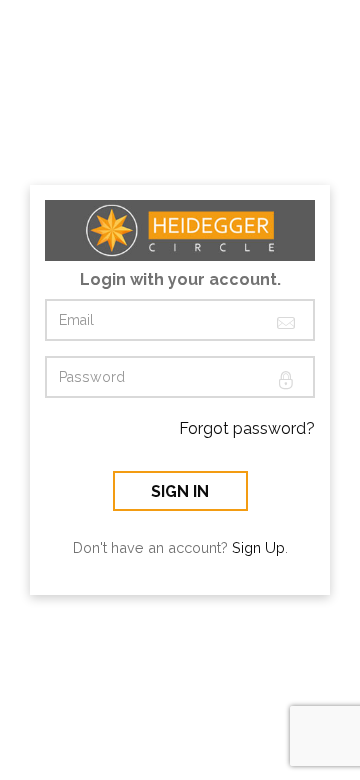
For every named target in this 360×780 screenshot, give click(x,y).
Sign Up (258, 547)
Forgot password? (247, 428)
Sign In (180, 491)
